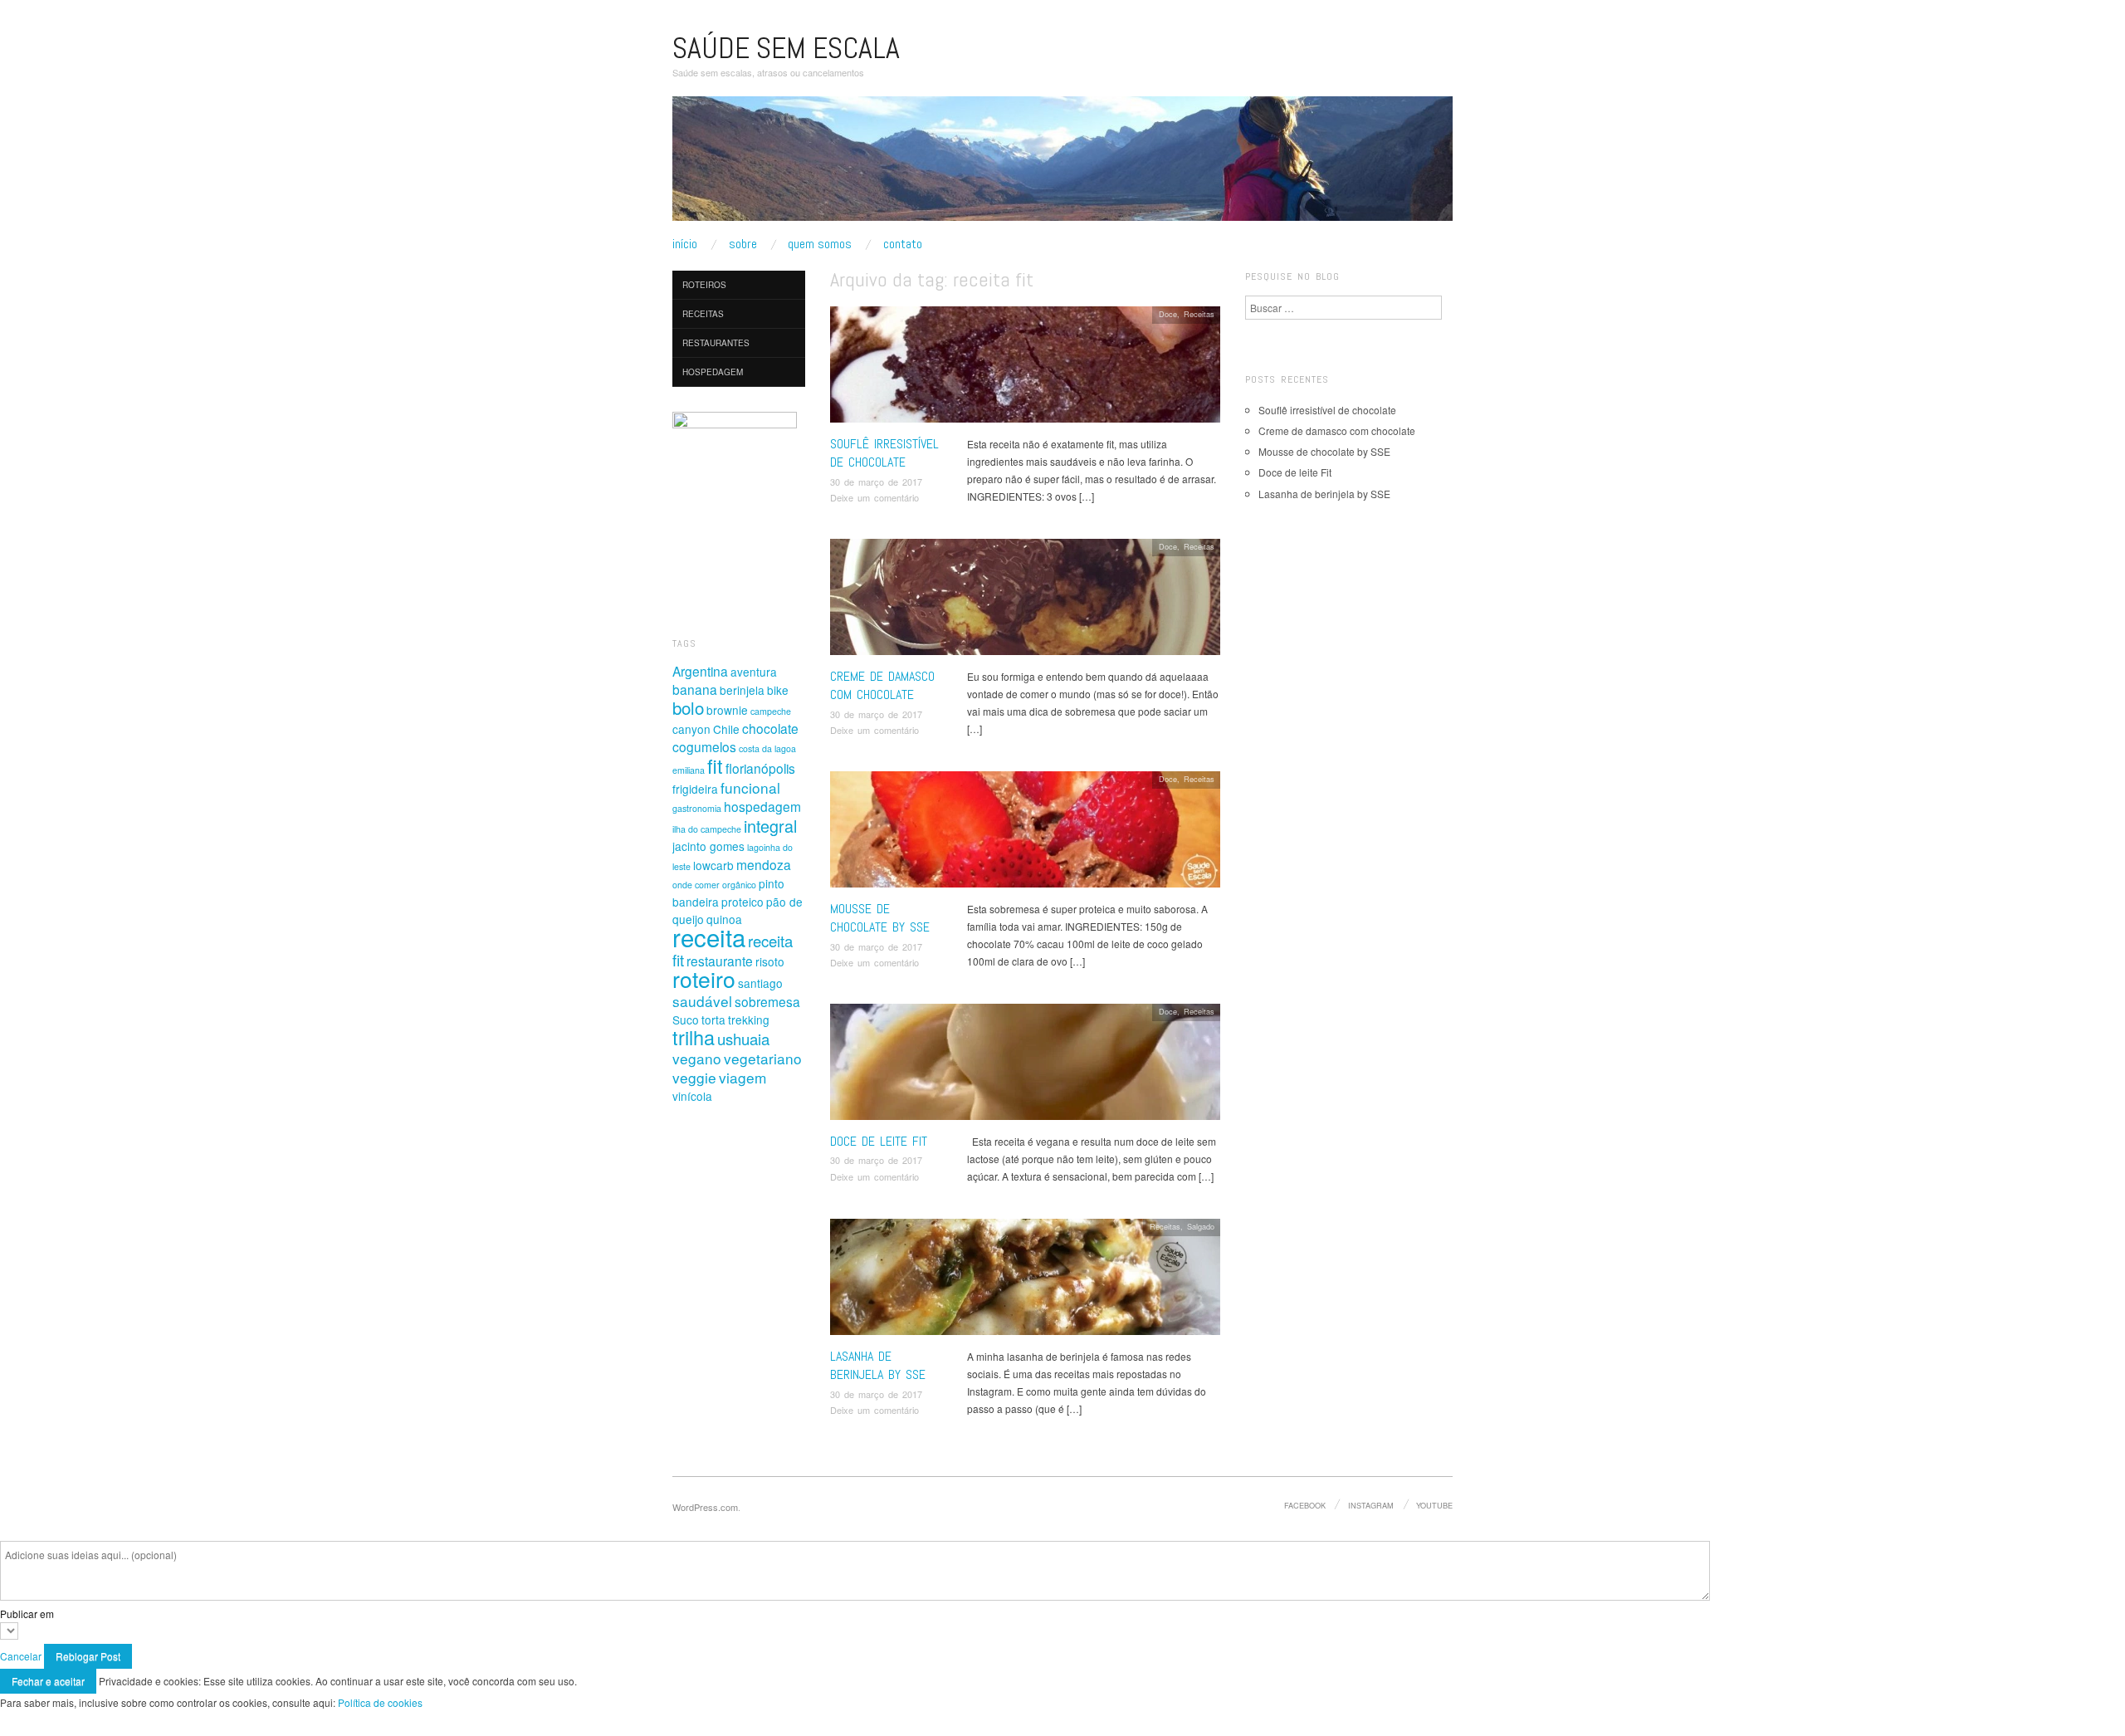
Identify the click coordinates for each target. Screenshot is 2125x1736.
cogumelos (704, 746)
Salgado (1201, 1226)
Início (685, 244)
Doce (1168, 314)
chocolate (770, 728)
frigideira (695, 789)
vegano (697, 1058)
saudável (702, 1001)
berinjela (742, 690)
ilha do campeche (707, 829)
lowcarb (713, 865)
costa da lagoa (767, 748)
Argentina (700, 671)
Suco (686, 1020)
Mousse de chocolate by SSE (880, 918)
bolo (688, 707)
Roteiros (704, 285)
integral (770, 826)
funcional (750, 787)
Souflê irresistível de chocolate (884, 453)
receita (709, 936)
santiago (760, 983)
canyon (691, 729)
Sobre (743, 244)
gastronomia (697, 808)
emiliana (689, 770)
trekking (749, 1020)
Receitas (1199, 314)
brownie (727, 710)
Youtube (1434, 1505)
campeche (771, 711)
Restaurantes (716, 343)
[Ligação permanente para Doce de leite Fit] (1025, 1066)
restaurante (720, 961)
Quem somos (820, 244)
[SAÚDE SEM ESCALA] (1062, 165)
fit (715, 765)
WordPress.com (705, 1507)
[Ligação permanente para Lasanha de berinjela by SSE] (1025, 1281)
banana (695, 689)
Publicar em (27, 1614)
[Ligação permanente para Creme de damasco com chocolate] (1025, 601)
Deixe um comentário (874, 497)
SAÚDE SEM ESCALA (786, 48)
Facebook (1305, 1505)
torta (713, 1020)
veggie (694, 1077)
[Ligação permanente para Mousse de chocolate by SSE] (1025, 833)
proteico (743, 902)
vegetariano (763, 1058)
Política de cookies (380, 1702)
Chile (726, 729)
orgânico (739, 885)
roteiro (704, 979)
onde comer (696, 885)
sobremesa (767, 1001)
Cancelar (21, 1656)
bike (778, 690)
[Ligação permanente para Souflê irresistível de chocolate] (1025, 368)
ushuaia (743, 1039)
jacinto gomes (708, 846)
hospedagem (762, 806)
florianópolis (760, 768)
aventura (754, 672)
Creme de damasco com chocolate (882, 685)
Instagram (1371, 1505)
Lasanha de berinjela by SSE (878, 1365)
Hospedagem (713, 372)
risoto (770, 961)
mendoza (764, 864)
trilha (694, 1037)
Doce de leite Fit (879, 1141)
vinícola (692, 1096)
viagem (743, 1077)
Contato (903, 244)
